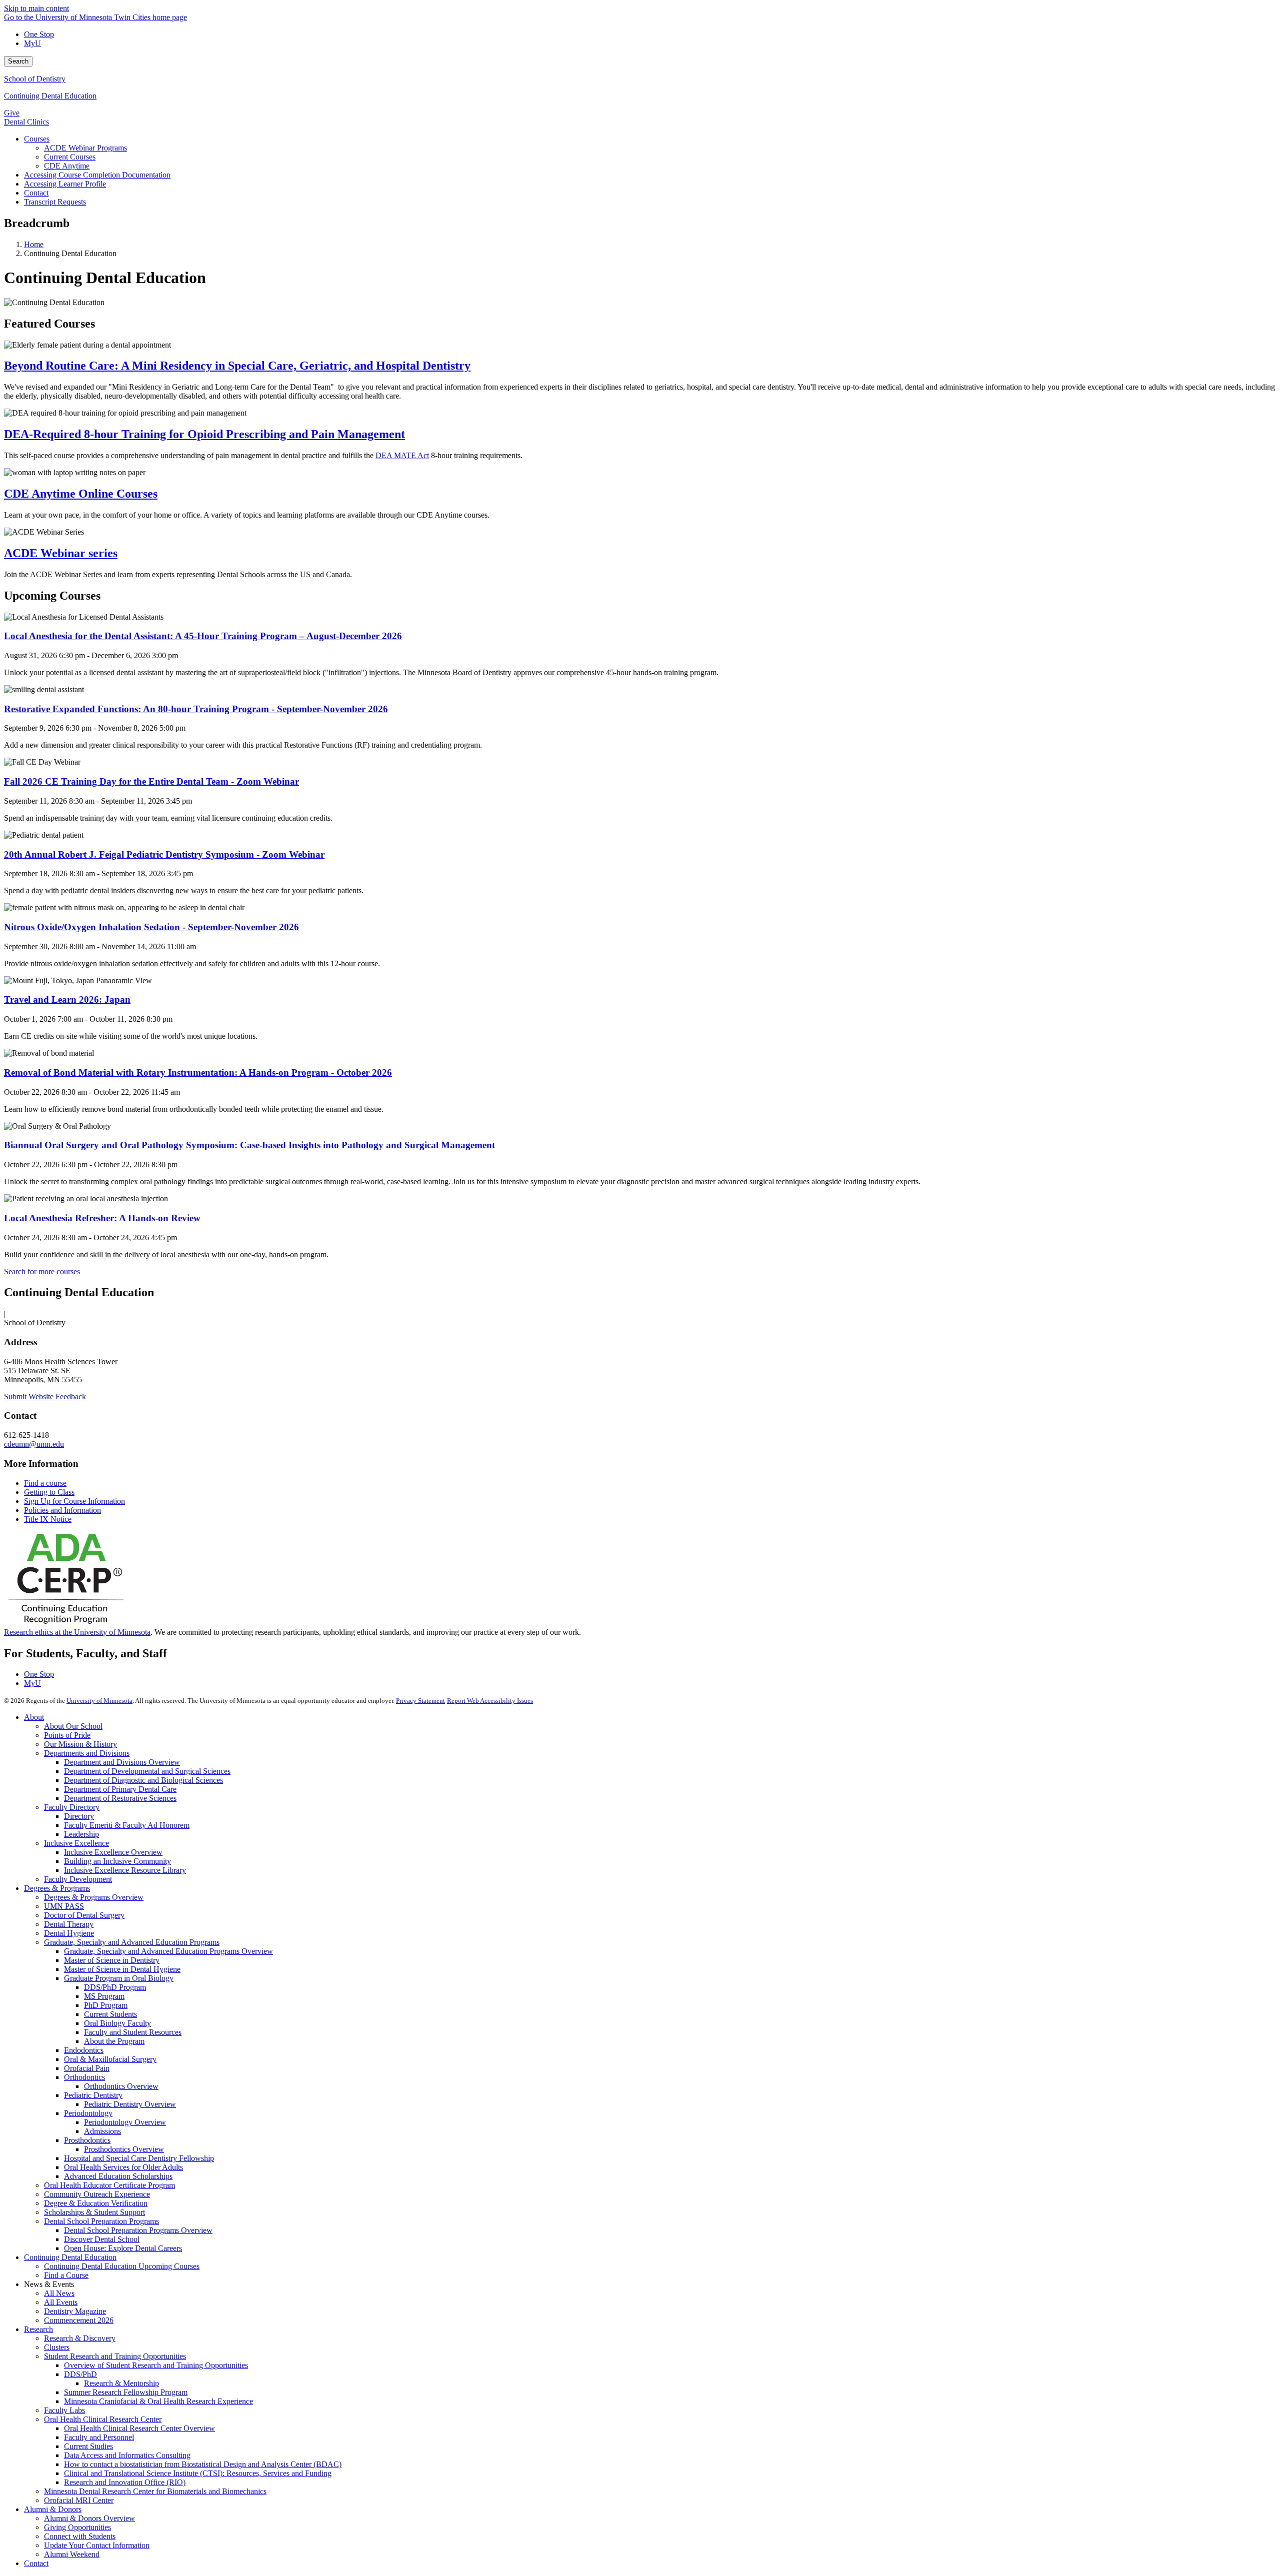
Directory (79, 1816)
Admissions (102, 2131)
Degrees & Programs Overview (94, 1897)
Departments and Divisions (87, 1753)
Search (18, 61)
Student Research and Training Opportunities (115, 2356)
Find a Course (66, 2275)
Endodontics (84, 2050)
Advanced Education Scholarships (118, 2176)
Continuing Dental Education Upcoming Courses (122, 2266)
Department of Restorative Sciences (120, 1798)
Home (34, 244)
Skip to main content (36, 8)
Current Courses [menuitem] (70, 157)
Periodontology (88, 2113)
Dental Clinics (26, 122)
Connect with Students (80, 2536)
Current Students (110, 2014)
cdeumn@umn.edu (34, 1444)
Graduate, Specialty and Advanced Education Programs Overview (168, 1951)
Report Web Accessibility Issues (490, 1701)
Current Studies (88, 2446)
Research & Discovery (80, 2338)
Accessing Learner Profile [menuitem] (65, 184)
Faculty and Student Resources (133, 2032)
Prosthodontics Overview (124, 2149)
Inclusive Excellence (76, 1843)
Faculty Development (78, 1879)
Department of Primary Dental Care (120, 1789)
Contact (36, 2563)
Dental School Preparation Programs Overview (138, 2230)
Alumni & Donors (53, 2509)
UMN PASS (64, 1906)
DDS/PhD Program (115, 1987)
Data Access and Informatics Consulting (127, 2455)
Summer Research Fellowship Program (126, 2392)
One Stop (39, 34)
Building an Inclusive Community (117, 1861)
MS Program (104, 1996)
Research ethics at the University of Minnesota (77, 1632)
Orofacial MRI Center (79, 2500)
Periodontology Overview (125, 2122)
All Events (61, 2302)
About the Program (114, 2041)
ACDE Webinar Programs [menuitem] (85, 148)
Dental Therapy (69, 1924)
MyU (32, 43)
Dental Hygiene (69, 1933)
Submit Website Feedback (45, 1397)
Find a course (45, 1483)
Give (12, 113)
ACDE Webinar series (61, 553)
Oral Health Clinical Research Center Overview (139, 2428)
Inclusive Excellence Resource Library (125, 1870)
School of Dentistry (35, 79)
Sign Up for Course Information (74, 1501)
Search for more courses (42, 1271)
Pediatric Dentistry (93, 2095)
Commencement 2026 (79, 2320)
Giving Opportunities (77, 2527)
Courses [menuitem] (37, 139)
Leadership (81, 1834)
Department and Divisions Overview (122, 1762)
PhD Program (106, 2005)
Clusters (57, 2347)
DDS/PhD (80, 2374)
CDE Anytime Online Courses (81, 494)
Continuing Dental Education (50, 96)
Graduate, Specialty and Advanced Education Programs (132, 1942)
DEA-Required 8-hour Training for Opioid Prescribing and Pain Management (204, 434)
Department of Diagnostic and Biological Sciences (143, 1780)
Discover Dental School (102, 2239)
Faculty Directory (72, 1807)
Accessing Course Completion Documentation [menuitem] (97, 175)
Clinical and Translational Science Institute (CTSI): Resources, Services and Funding (198, 2473)
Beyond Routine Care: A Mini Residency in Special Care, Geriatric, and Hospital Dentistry (237, 366)
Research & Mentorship (121, 2383)
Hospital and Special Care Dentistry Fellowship (139, 2158)
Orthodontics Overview (121, 2086)
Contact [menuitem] (36, 193)
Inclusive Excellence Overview (113, 1852)
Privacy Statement (420, 1701)
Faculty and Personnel (99, 2437)
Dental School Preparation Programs (101, 2221)
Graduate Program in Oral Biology (119, 1978)
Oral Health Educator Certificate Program (109, 2185)
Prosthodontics (87, 2140)
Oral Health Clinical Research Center (103, 2419)
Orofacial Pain (87, 2068)
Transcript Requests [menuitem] (55, 202)
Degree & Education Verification (96, 2203)
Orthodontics (84, 2077)
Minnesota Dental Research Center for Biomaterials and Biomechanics (155, 2491)
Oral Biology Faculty (117, 2023)
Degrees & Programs (57, 1888)
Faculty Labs (64, 2410)
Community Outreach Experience (97, 2194)
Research (38, 2329)
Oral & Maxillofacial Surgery (110, 2059)
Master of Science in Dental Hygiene (122, 1969)
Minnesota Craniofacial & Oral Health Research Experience (158, 2401)
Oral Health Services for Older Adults (123, 2167)
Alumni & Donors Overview (89, 2518)
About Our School (73, 1726)
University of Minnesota (99, 1701)
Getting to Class (49, 1492)
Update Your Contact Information (97, 2545)
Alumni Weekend (72, 2554)
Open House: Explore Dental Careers (123, 2248)
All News (59, 2293)
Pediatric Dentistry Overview (130, 2104)
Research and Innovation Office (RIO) (125, 2482)
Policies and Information (62, 1510)
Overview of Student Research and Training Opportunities (156, 2365)
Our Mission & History (80, 1744)
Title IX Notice (48, 1519)
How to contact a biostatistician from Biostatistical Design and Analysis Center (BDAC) (203, 2464)
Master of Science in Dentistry (112, 1960)
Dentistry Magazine (75, 2311)
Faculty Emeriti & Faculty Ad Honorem (127, 1825)
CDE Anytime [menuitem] (67, 166)
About (34, 1717)
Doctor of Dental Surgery (84, 1915)
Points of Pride (67, 1735)
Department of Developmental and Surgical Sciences (147, 1771)
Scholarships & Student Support (94, 2212)
